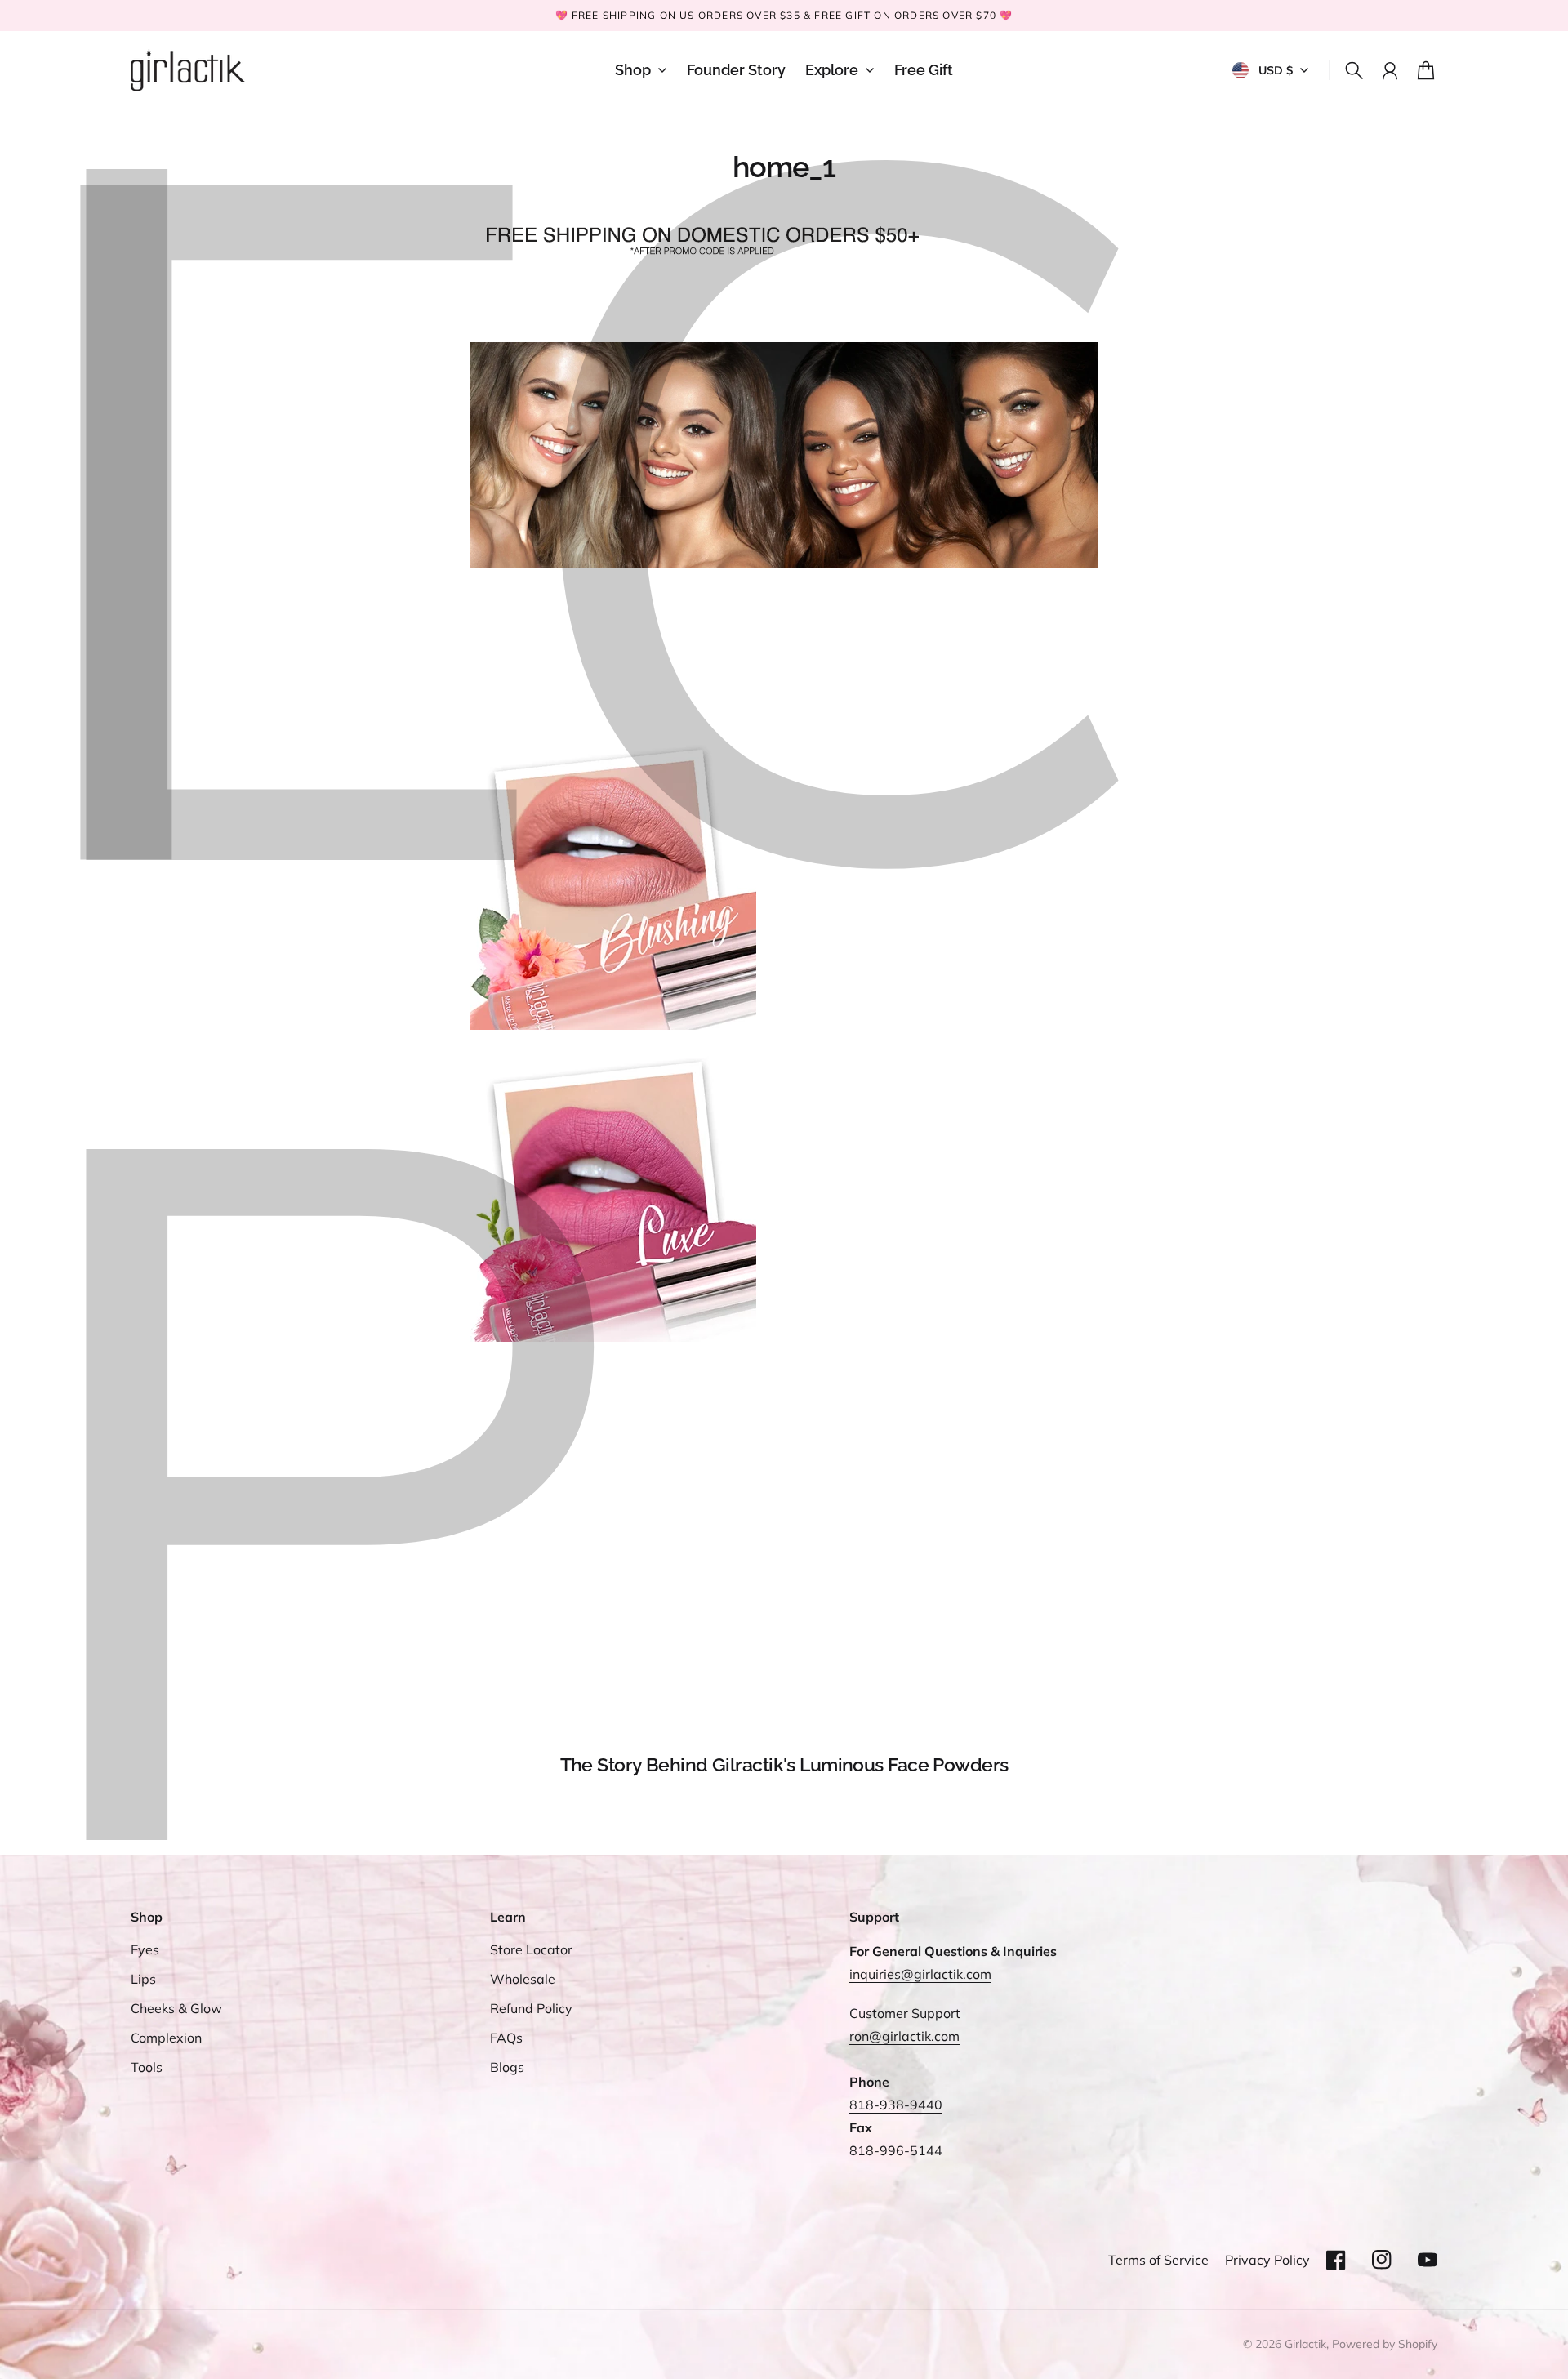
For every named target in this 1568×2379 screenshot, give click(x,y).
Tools (147, 2067)
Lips (143, 1979)
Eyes (145, 1949)
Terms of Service (1158, 2260)
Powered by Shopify (1385, 2344)
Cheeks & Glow (176, 2008)
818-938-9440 (896, 2105)
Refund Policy (531, 2008)
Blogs (507, 2067)
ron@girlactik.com (904, 2036)
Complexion (166, 2038)
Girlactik (1305, 2344)
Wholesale (523, 1979)
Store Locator (531, 1949)
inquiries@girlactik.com (920, 1974)
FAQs (506, 2038)
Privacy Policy (1267, 2260)
